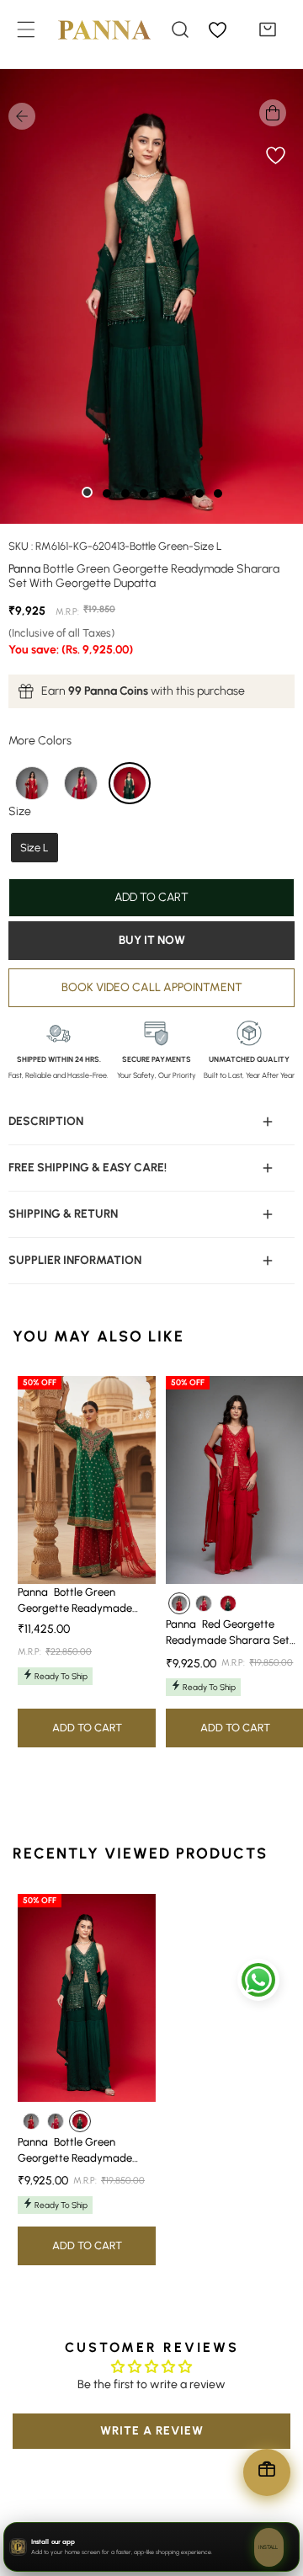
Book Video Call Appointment (152, 987)
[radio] (32, 783)
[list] (151, 296)
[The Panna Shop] (92, 29)
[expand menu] (26, 29)
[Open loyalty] (267, 2472)
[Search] (180, 29)
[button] (268, 29)
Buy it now (152, 940)
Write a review (152, 2431)
